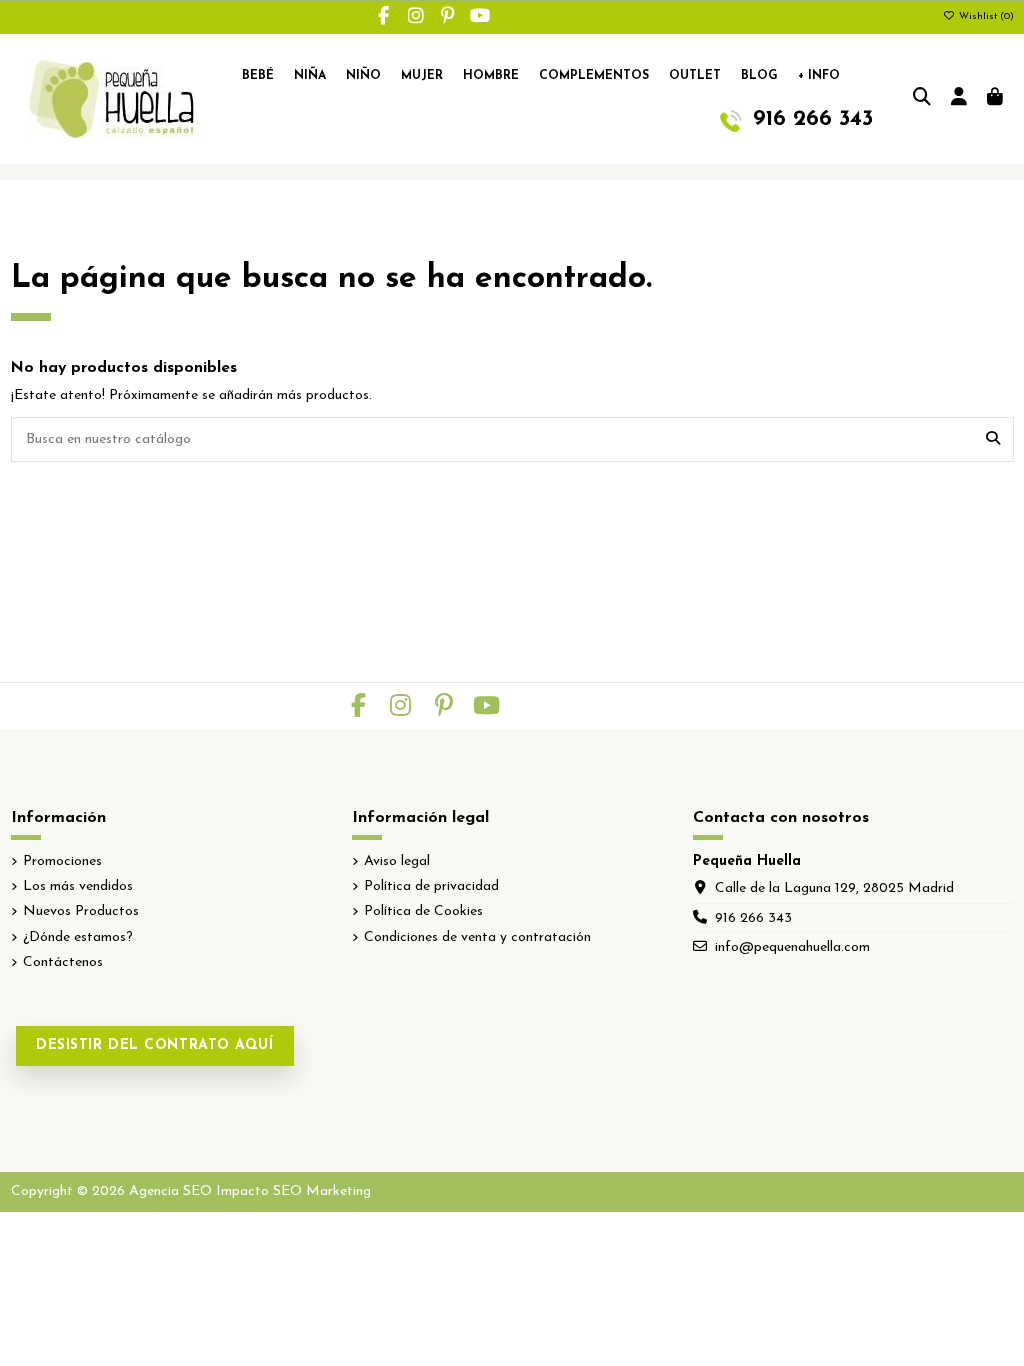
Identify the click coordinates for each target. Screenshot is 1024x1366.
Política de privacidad (431, 886)
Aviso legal (397, 861)
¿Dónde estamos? (78, 937)
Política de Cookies (423, 911)
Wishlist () (985, 16)
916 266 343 (753, 918)
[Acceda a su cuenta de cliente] (959, 99)
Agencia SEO (170, 1191)
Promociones (62, 861)
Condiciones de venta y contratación (477, 937)
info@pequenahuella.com (792, 947)
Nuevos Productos (81, 911)
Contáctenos (63, 962)
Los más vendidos (78, 886)
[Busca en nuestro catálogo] (993, 439)
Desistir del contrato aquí (155, 1045)
